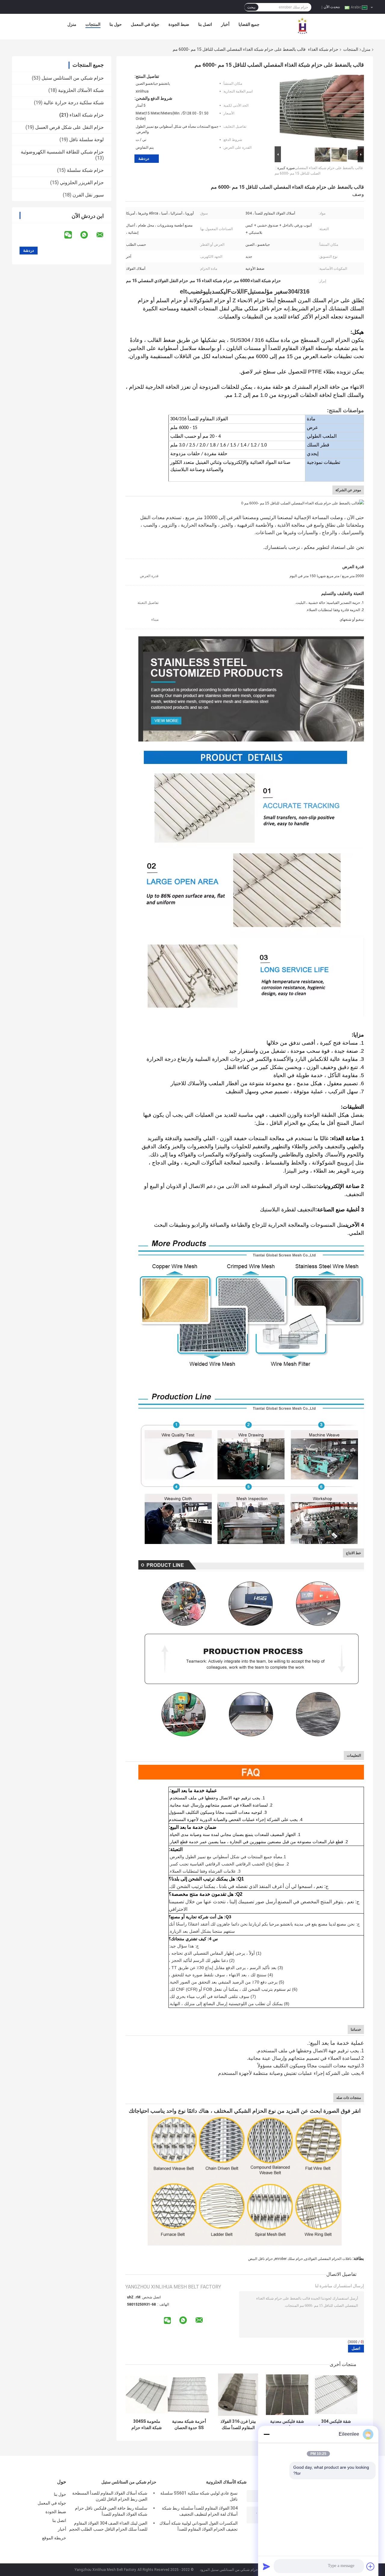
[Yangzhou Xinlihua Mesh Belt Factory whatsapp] (88, 235)
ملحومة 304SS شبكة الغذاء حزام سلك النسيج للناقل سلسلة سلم (147, 2425)
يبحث (251, 7)
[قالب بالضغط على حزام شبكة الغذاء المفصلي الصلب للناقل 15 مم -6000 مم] (322, 109)
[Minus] (266, 2434)
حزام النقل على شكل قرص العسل (69, 127)
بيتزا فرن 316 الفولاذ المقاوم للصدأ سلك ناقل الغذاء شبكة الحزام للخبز (238, 2425)
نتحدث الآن (332, 7)
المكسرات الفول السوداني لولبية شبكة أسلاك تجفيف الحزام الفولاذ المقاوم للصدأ (199, 2526)
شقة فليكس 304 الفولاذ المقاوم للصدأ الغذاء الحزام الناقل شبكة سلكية (336, 2425)
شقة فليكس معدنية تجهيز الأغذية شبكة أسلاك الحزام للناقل (287, 2425)
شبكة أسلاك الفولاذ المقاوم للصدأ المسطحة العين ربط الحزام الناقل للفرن (110, 2496)
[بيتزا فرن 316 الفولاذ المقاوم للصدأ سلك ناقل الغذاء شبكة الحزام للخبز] (238, 2395)
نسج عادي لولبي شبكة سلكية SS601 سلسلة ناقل (199, 2496)
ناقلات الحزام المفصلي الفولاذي (328, 2259)
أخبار (225, 24)
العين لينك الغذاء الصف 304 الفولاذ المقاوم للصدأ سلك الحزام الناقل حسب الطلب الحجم (108, 2526)
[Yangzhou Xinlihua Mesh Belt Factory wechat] (72, 235)
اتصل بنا (205, 24)
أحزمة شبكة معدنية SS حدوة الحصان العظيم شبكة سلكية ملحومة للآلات (189, 2425)
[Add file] (371, 2566)
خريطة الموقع (54, 2538)
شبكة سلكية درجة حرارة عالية (74, 103)
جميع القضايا (249, 24)
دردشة (144, 158)
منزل (72, 24)
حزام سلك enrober (289, 2259)
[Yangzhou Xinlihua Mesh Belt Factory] (303, 26)
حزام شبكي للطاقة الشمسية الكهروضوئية (62, 152)
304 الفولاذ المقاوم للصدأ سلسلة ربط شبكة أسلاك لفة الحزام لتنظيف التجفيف (200, 2511)
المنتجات (93, 24)
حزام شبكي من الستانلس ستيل (73, 78)
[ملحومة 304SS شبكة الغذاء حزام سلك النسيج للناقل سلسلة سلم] (147, 2395)
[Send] (266, 2566)
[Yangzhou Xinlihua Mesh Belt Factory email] (104, 235)
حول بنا (116, 24)
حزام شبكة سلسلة (85, 170)
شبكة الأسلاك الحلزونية (81, 90)
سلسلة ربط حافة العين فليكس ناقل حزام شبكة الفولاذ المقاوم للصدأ (111, 2511)
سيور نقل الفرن (88, 195)
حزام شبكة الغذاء (323, 49)
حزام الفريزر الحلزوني (82, 183)
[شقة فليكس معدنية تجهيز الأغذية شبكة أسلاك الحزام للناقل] (287, 2395)
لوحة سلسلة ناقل (86, 140)
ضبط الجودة (179, 24)
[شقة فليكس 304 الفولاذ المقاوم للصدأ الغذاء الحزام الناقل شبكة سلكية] (336, 2395)
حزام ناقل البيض (260, 2259)
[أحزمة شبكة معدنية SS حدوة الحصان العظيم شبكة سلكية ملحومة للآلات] (189, 2395)
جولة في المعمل (145, 24)
